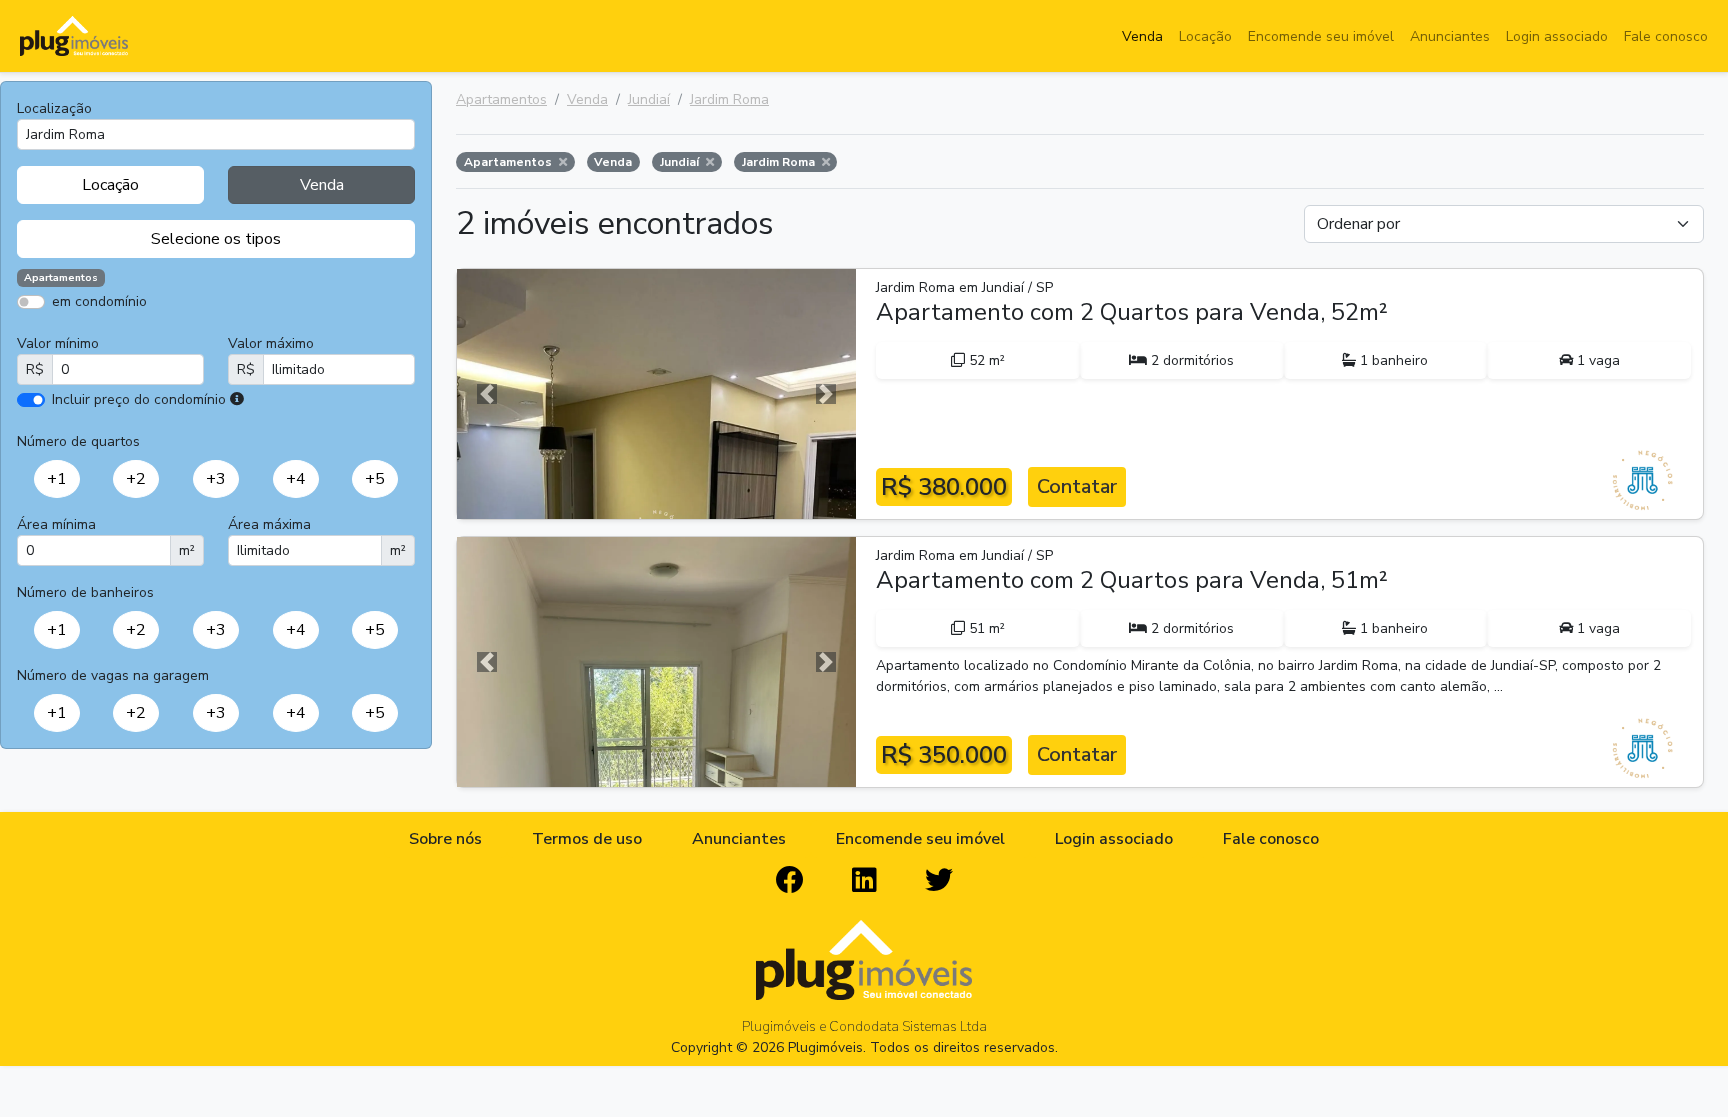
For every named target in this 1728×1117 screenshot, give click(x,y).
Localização (54, 108)
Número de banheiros (85, 592)
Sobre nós (445, 839)
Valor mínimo (58, 343)
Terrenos (286, 330)
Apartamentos (112, 330)
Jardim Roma (729, 99)
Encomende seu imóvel (1321, 36)
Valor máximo (271, 343)
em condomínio (99, 301)
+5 (375, 479)
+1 (57, 479)
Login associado (1557, 36)
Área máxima (269, 524)
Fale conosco (1666, 36)
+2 (136, 479)
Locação (1205, 36)
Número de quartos (78, 441)
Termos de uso (587, 839)
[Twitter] (939, 881)
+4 (296, 479)
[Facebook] (790, 881)
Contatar (1077, 486)
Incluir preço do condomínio (139, 399)
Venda (1142, 36)
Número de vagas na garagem (113, 675)
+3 (216, 479)
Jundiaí (649, 99)
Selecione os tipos (216, 239)
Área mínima (56, 524)
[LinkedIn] (864, 881)
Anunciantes (1450, 36)
